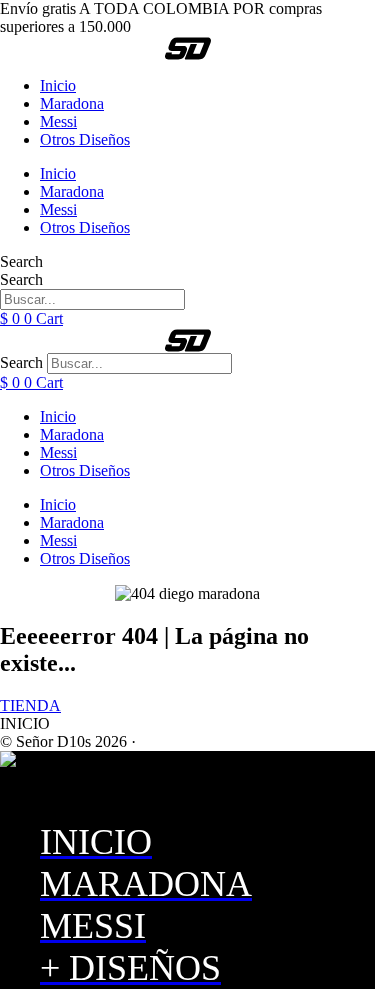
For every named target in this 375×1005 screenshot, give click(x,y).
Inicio (58, 85)
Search (21, 261)
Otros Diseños (85, 139)
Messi (58, 121)
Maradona (72, 103)
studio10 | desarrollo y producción (247, 741)
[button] (25, 723)
